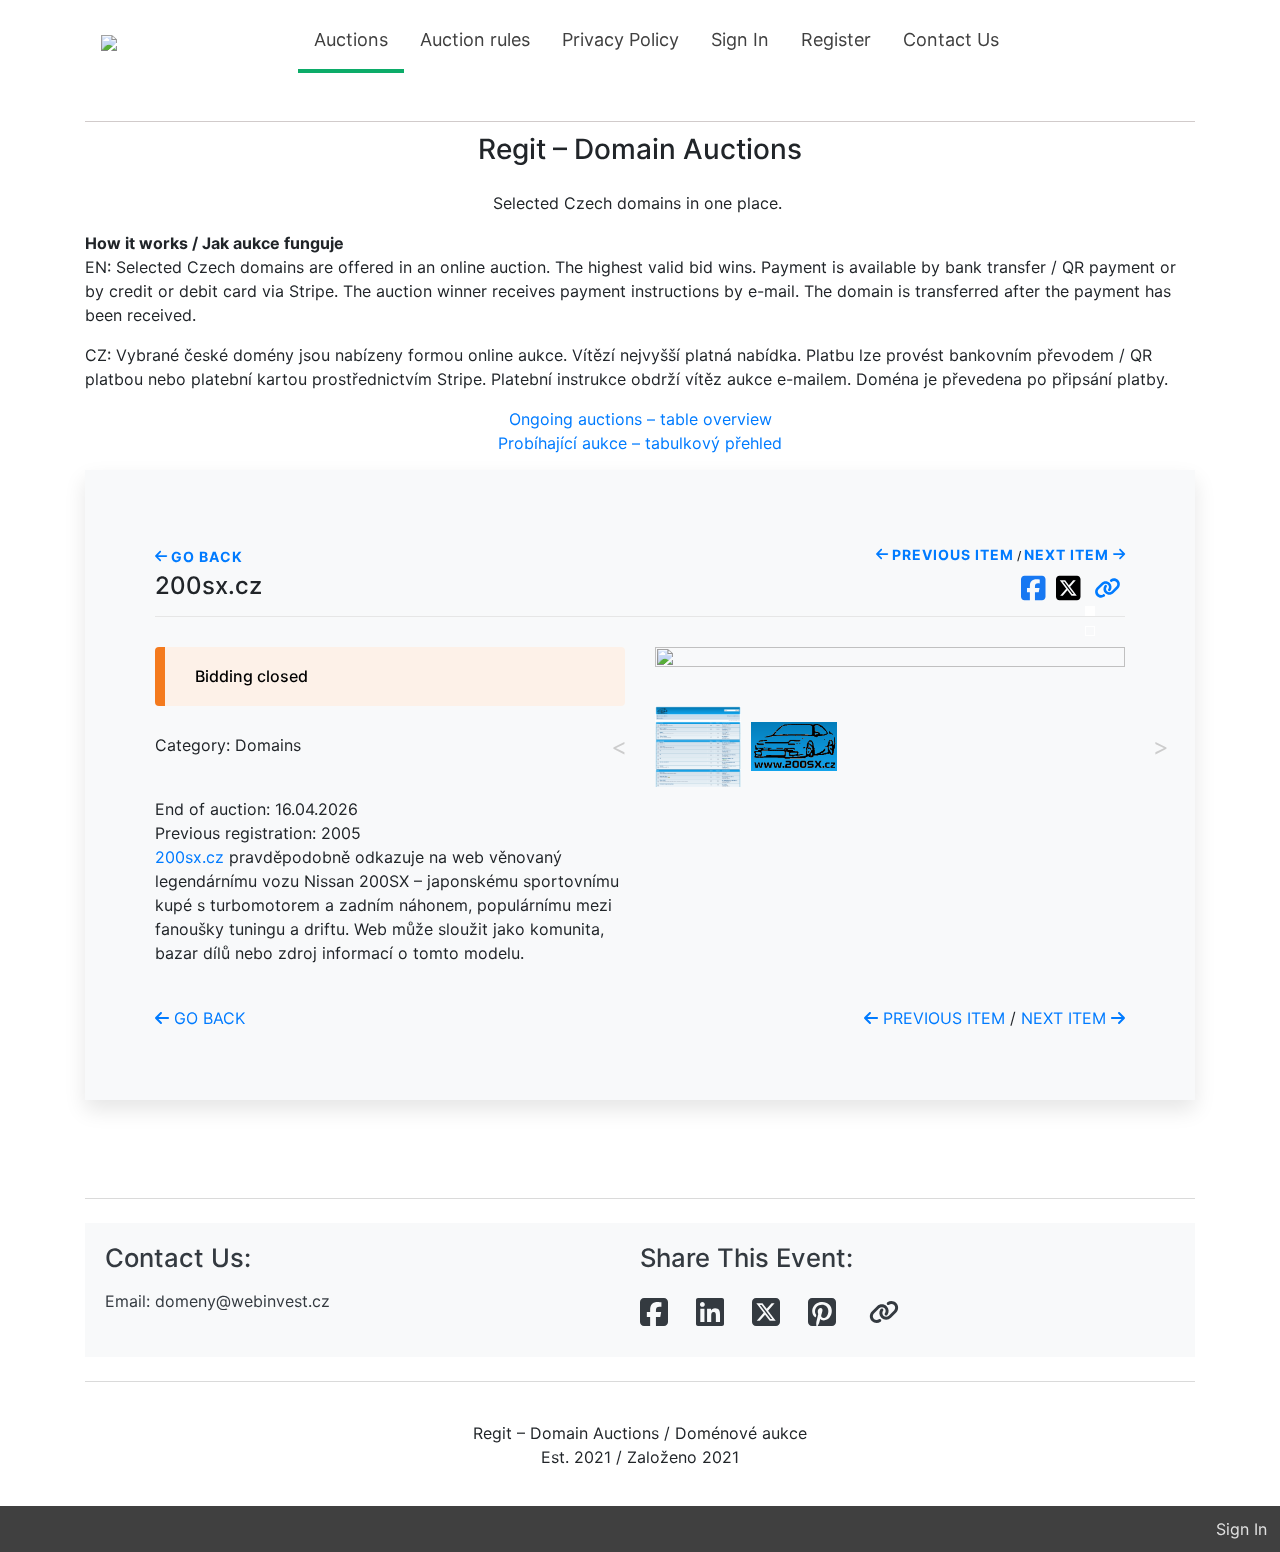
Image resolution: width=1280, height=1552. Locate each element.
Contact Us (951, 39)
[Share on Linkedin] (710, 1313)
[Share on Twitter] (766, 1313)
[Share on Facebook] (654, 1313)
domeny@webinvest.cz (242, 1301)
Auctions (351, 39)
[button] (1107, 589)
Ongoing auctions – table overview (640, 419)
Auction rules (475, 39)
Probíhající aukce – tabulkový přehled (640, 443)
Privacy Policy (620, 39)
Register (836, 39)
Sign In (740, 39)
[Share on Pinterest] (822, 1313)
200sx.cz (189, 857)
